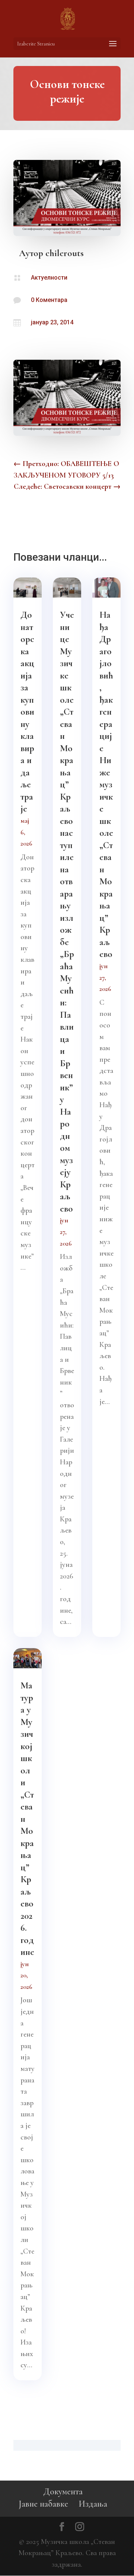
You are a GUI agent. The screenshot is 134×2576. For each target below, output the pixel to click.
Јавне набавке (43, 2504)
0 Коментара (49, 300)
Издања (93, 2504)
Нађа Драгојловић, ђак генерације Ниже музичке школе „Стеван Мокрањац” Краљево (106, 784)
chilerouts (65, 253)
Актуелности (49, 278)
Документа (63, 2492)
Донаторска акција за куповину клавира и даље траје (27, 712)
